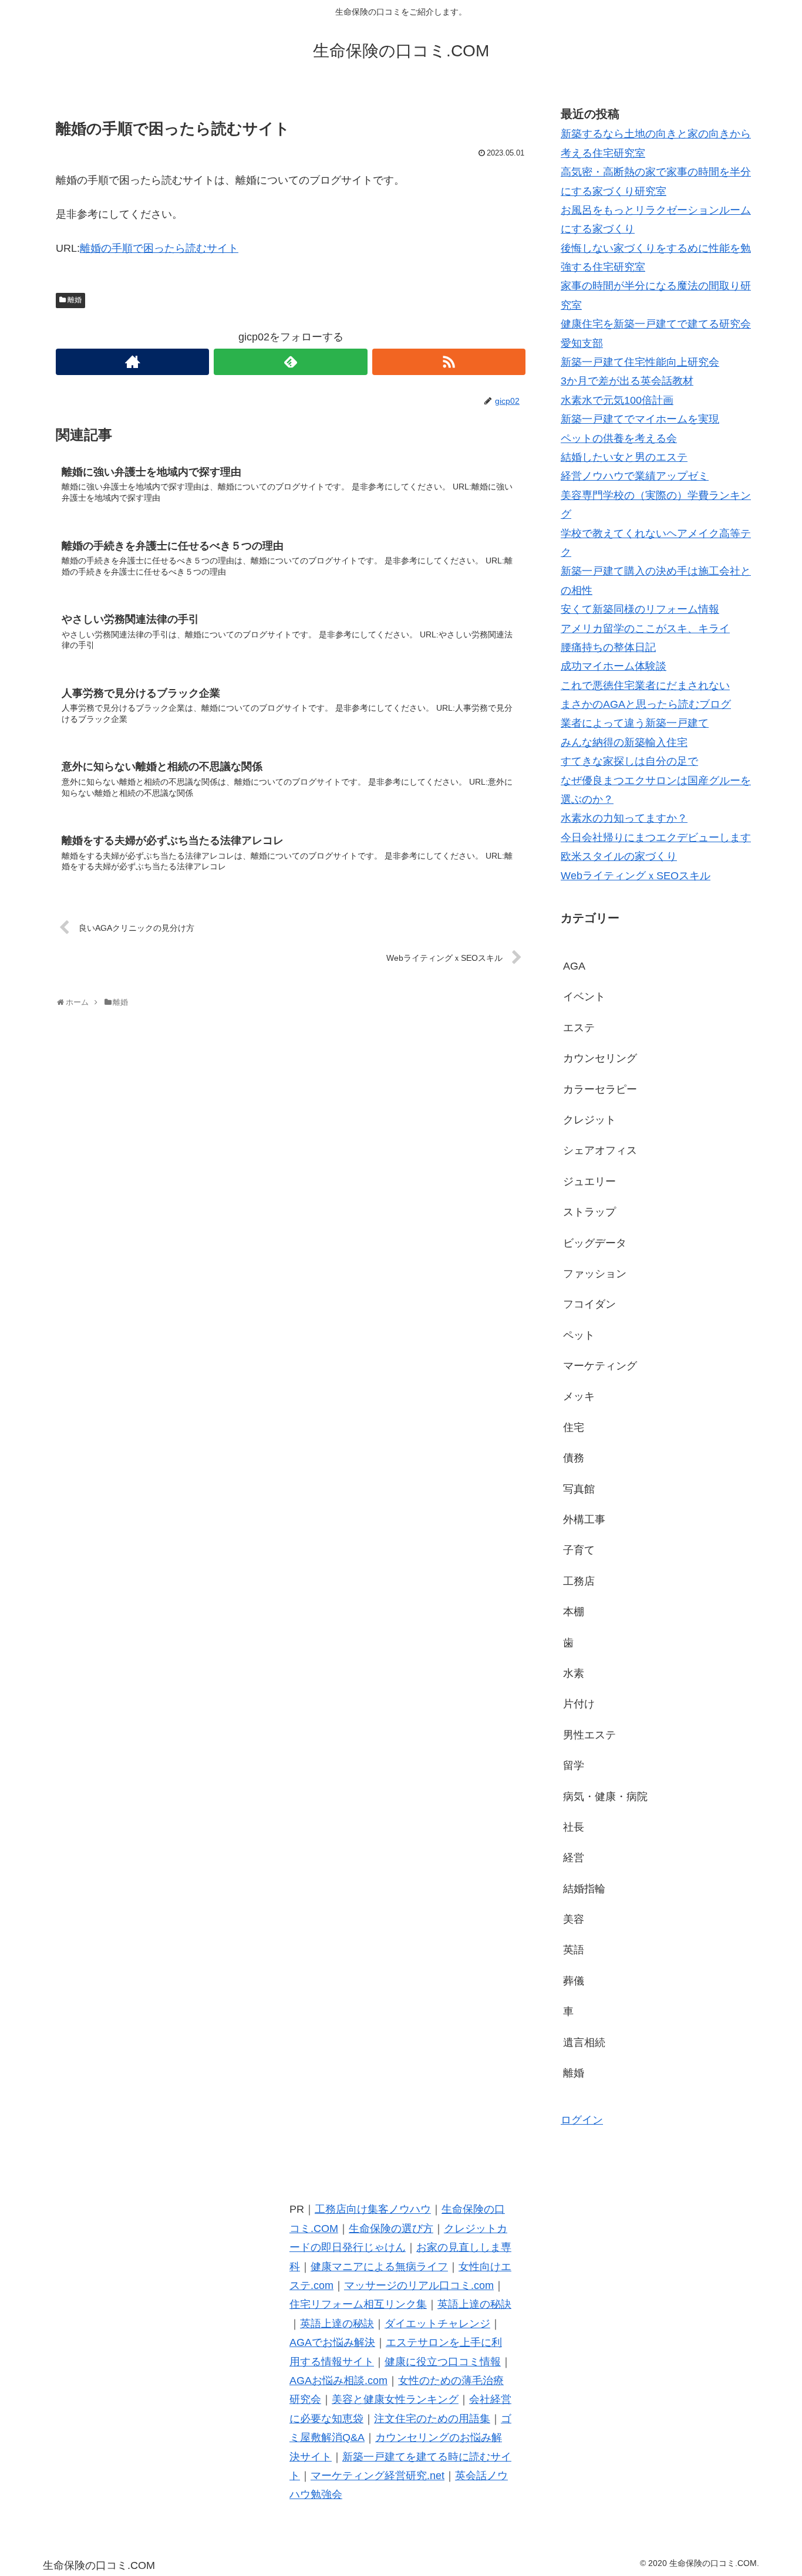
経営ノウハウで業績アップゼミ (635, 476)
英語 (574, 1950)
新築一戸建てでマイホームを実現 (640, 419)
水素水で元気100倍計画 (617, 400)
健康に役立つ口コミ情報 (443, 2362)
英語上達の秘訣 (474, 2304)
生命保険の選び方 (391, 2229)
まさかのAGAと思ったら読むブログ (646, 704)
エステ (579, 1028)
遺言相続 (584, 2042)
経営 (574, 1858)
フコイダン (589, 1304)
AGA (574, 966)
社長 (574, 1827)
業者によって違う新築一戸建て (635, 723)
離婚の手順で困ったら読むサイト (159, 248)
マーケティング (600, 1366)
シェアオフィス (600, 1150)
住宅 (574, 1427)
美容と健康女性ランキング (395, 2399)
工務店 (579, 1581)
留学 (574, 1765)
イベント (584, 997)
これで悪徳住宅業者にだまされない (645, 686)
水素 (574, 1673)
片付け (579, 1704)
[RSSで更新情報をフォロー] (449, 362)
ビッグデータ (595, 1243)
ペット (579, 1335)
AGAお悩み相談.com (338, 2381)
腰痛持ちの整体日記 (608, 647)
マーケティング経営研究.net (378, 2476)
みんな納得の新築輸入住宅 (624, 742)
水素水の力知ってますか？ (624, 818)
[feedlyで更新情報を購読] (290, 362)
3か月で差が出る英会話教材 (627, 381)
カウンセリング (600, 1058)
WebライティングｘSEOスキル (636, 876)
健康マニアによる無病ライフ (379, 2267)
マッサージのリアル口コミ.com (419, 2285)
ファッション (595, 1274)
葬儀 (574, 1981)
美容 (574, 1919)
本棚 (574, 1612)
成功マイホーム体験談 (614, 666)
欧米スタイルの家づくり (619, 856)
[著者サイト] (132, 362)
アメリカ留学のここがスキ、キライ (645, 629)
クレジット (589, 1120)
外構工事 (584, 1520)
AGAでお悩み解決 (332, 2342)
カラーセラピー (600, 1089)
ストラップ (589, 1212)
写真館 (579, 1489)
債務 (574, 1458)
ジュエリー (589, 1181)
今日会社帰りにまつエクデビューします (656, 838)
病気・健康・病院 (605, 1797)
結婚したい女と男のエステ (624, 457)
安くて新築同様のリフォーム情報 (640, 609)
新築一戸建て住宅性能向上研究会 (640, 362)
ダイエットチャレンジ (437, 2324)
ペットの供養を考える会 (619, 438)
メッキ (579, 1396)
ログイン (582, 2120)
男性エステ (589, 1735)
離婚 (75, 300)
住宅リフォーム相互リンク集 (358, 2304)
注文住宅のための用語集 (432, 2419)
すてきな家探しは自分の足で (629, 761)
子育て (579, 1550)
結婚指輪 (584, 1889)
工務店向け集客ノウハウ (373, 2209)
